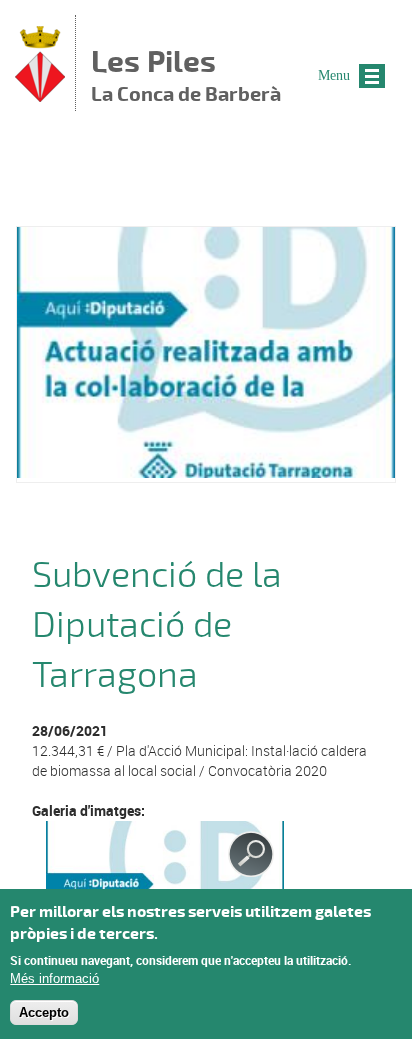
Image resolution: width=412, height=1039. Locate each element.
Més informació (54, 978)
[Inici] (40, 96)
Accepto (44, 1012)
